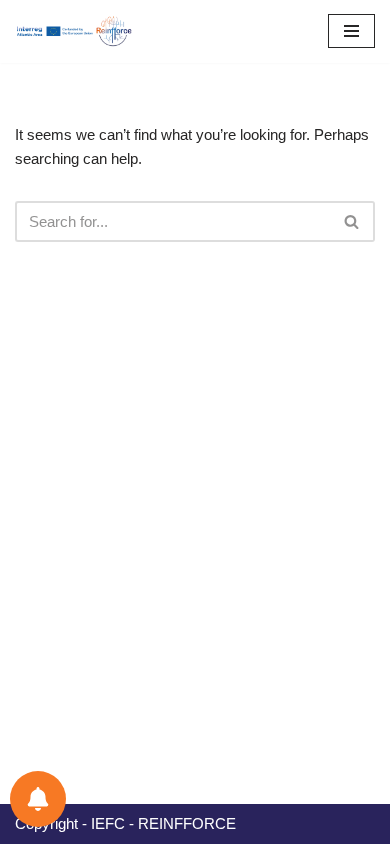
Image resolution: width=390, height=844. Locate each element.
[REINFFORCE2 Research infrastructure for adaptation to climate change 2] (80, 31)
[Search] (352, 221)
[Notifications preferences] (38, 799)
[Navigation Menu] (351, 31)
